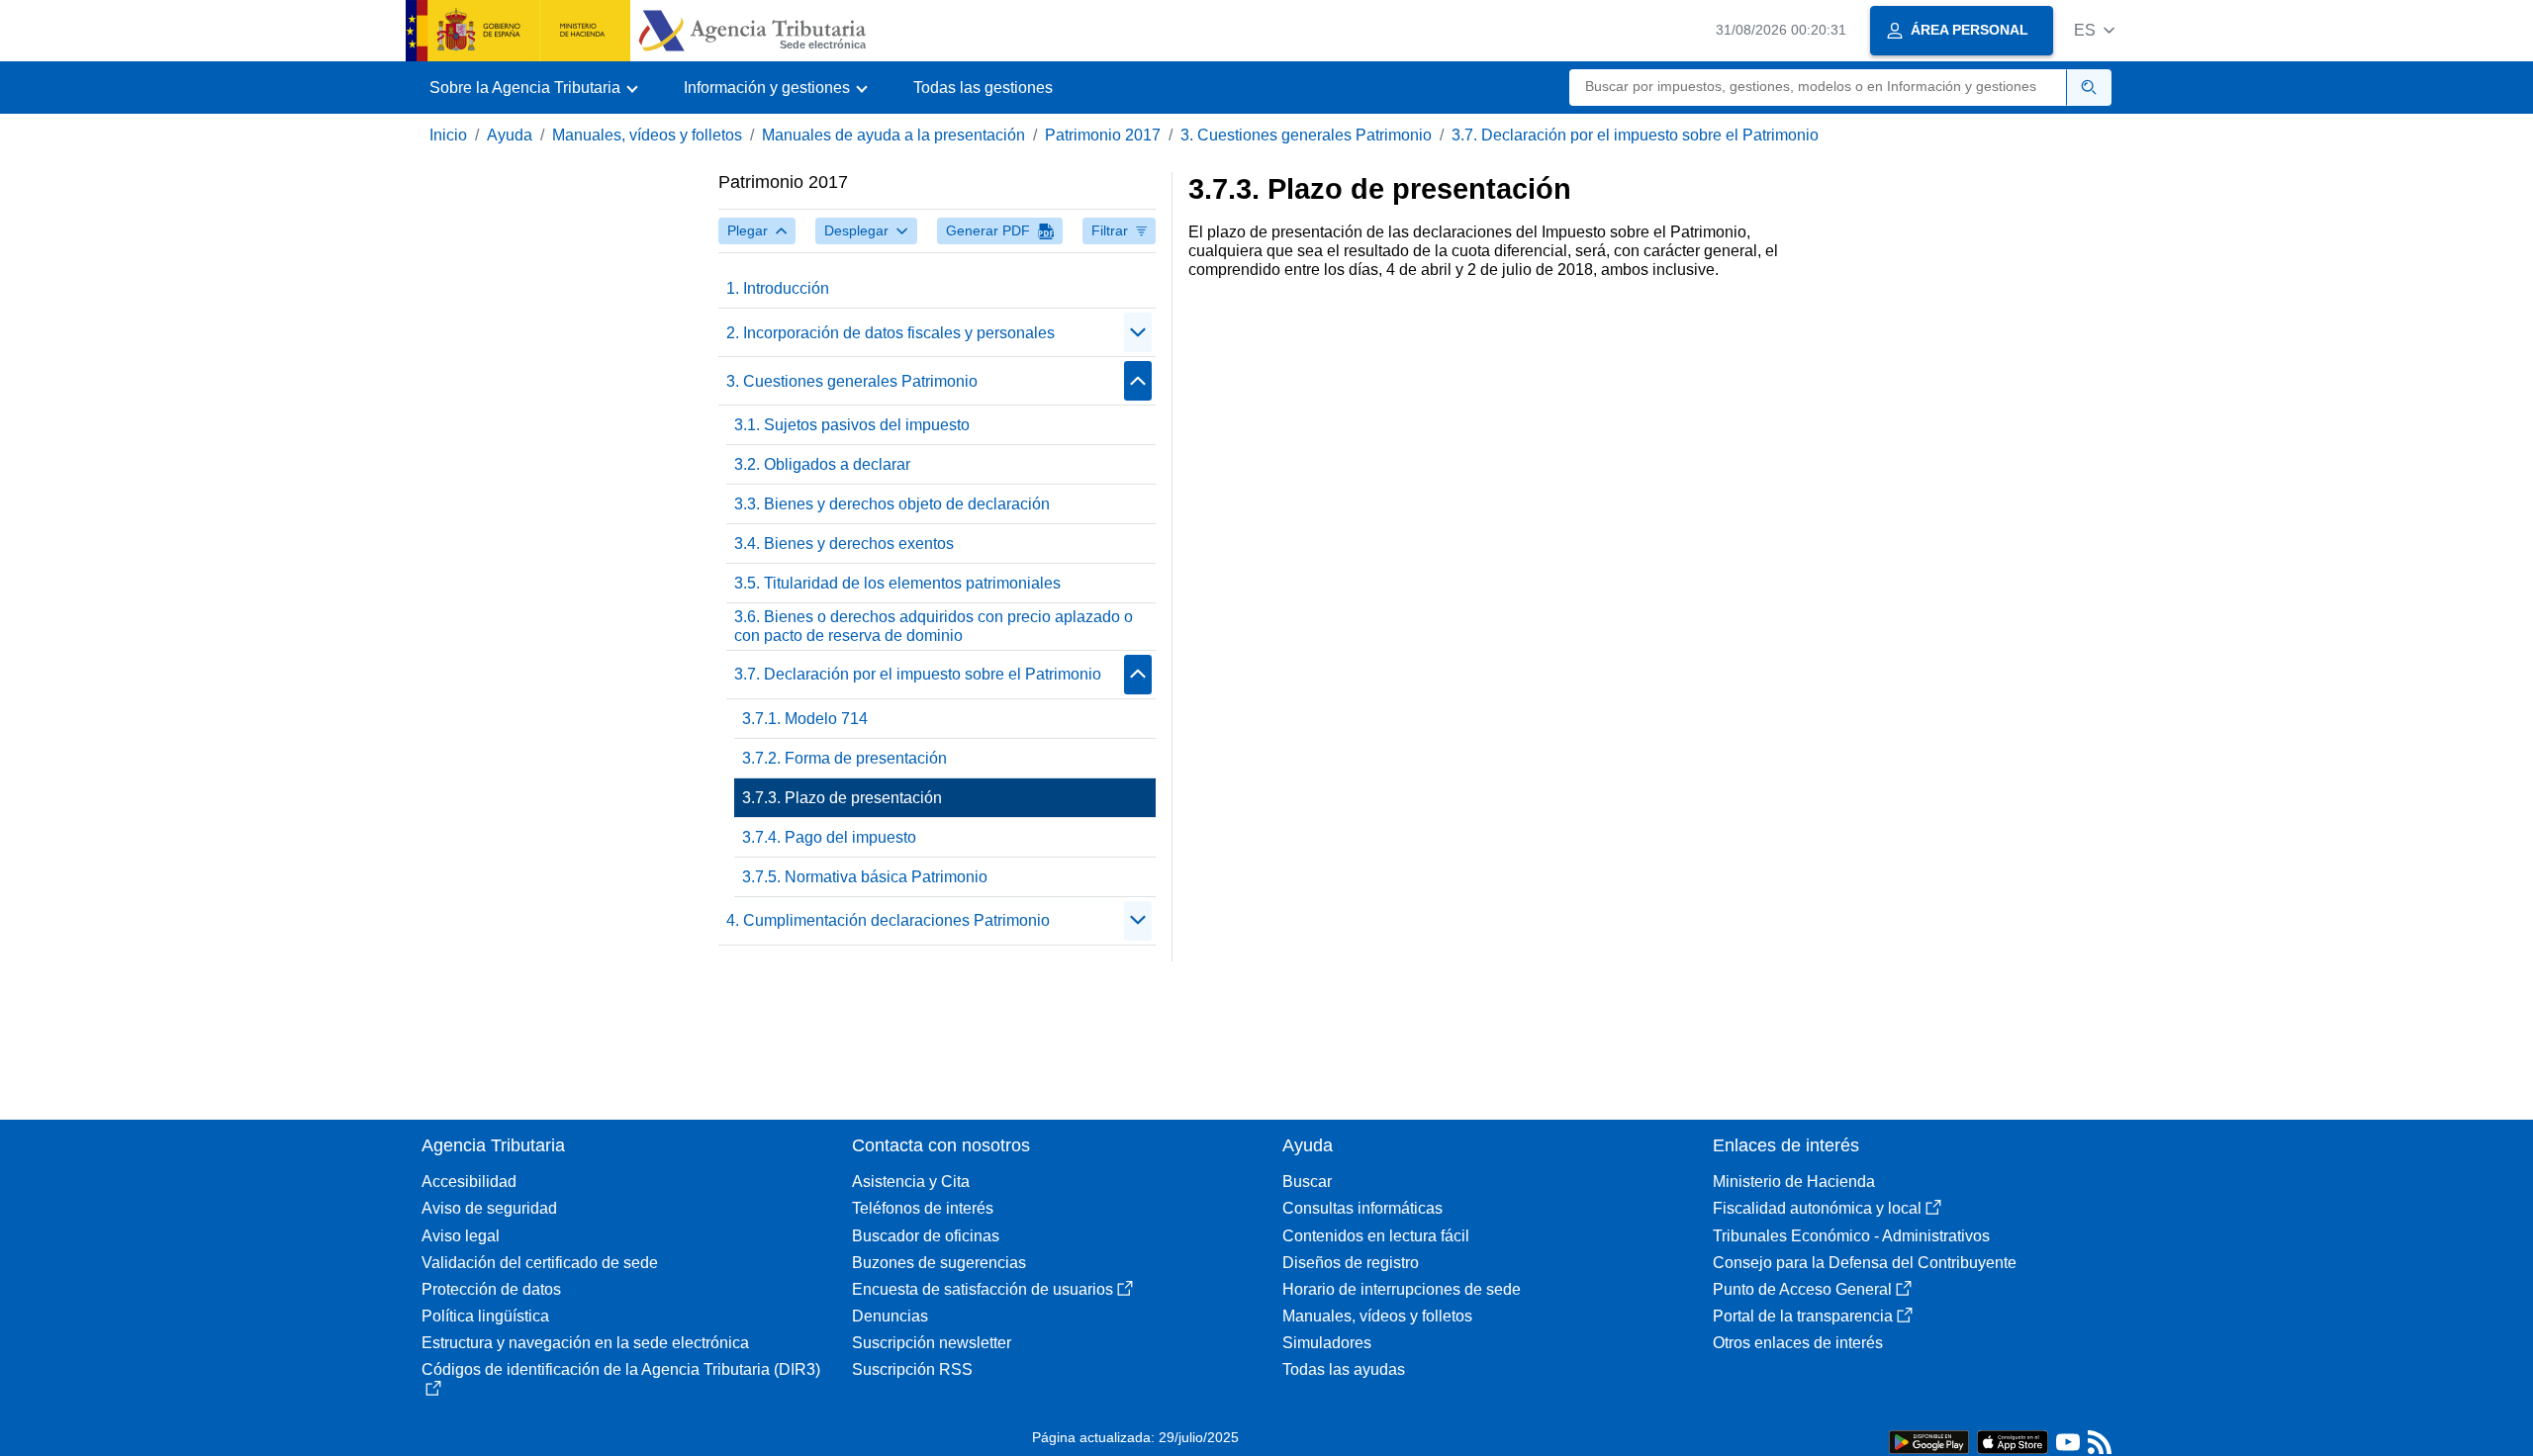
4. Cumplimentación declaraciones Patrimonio (888, 920)
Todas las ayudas (1344, 1369)
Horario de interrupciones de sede (1402, 1289)
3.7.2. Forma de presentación (844, 758)
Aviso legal (461, 1236)
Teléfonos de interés (923, 1208)
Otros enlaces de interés (1798, 1343)
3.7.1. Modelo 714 (805, 719)
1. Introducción (778, 288)
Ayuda (510, 135)
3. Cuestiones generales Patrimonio (1306, 135)
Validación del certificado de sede (540, 1263)
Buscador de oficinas (926, 1236)
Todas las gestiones (983, 88)
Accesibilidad (469, 1182)
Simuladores (1327, 1343)
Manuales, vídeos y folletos (647, 135)
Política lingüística (485, 1316)
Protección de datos (491, 1289)
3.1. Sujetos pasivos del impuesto (852, 425)
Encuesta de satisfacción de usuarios (983, 1289)
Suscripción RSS (912, 1369)
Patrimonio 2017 (1103, 135)
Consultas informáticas (1362, 1208)
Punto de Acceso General (1802, 1289)
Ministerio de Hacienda (1794, 1182)
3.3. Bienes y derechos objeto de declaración (892, 504)
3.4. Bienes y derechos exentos (844, 544)
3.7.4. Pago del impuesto (829, 837)
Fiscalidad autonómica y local (1817, 1208)
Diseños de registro (1351, 1263)
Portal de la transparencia (1803, 1316)
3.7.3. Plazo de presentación (842, 798)
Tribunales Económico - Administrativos (1851, 1236)
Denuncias (890, 1316)
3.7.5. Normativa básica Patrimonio (865, 877)
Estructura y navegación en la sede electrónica (585, 1343)
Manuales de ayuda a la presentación (893, 135)
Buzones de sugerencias (939, 1263)
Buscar (1307, 1182)
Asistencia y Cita (911, 1182)
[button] (2094, 30)
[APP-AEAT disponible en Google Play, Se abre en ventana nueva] (1929, 1441)
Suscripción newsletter (932, 1343)
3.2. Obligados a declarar (822, 464)
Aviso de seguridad (489, 1208)
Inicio (448, 135)
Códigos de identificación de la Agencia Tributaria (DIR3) (621, 1369)
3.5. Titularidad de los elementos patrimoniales (897, 583)
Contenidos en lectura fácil (1376, 1236)
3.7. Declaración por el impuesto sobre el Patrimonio (1635, 135)
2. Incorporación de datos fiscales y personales (891, 333)
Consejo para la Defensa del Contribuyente (1865, 1263)
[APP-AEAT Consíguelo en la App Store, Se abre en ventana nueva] (2013, 1441)
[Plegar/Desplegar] (1138, 332)
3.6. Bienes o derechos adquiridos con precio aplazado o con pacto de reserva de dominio (934, 626)
